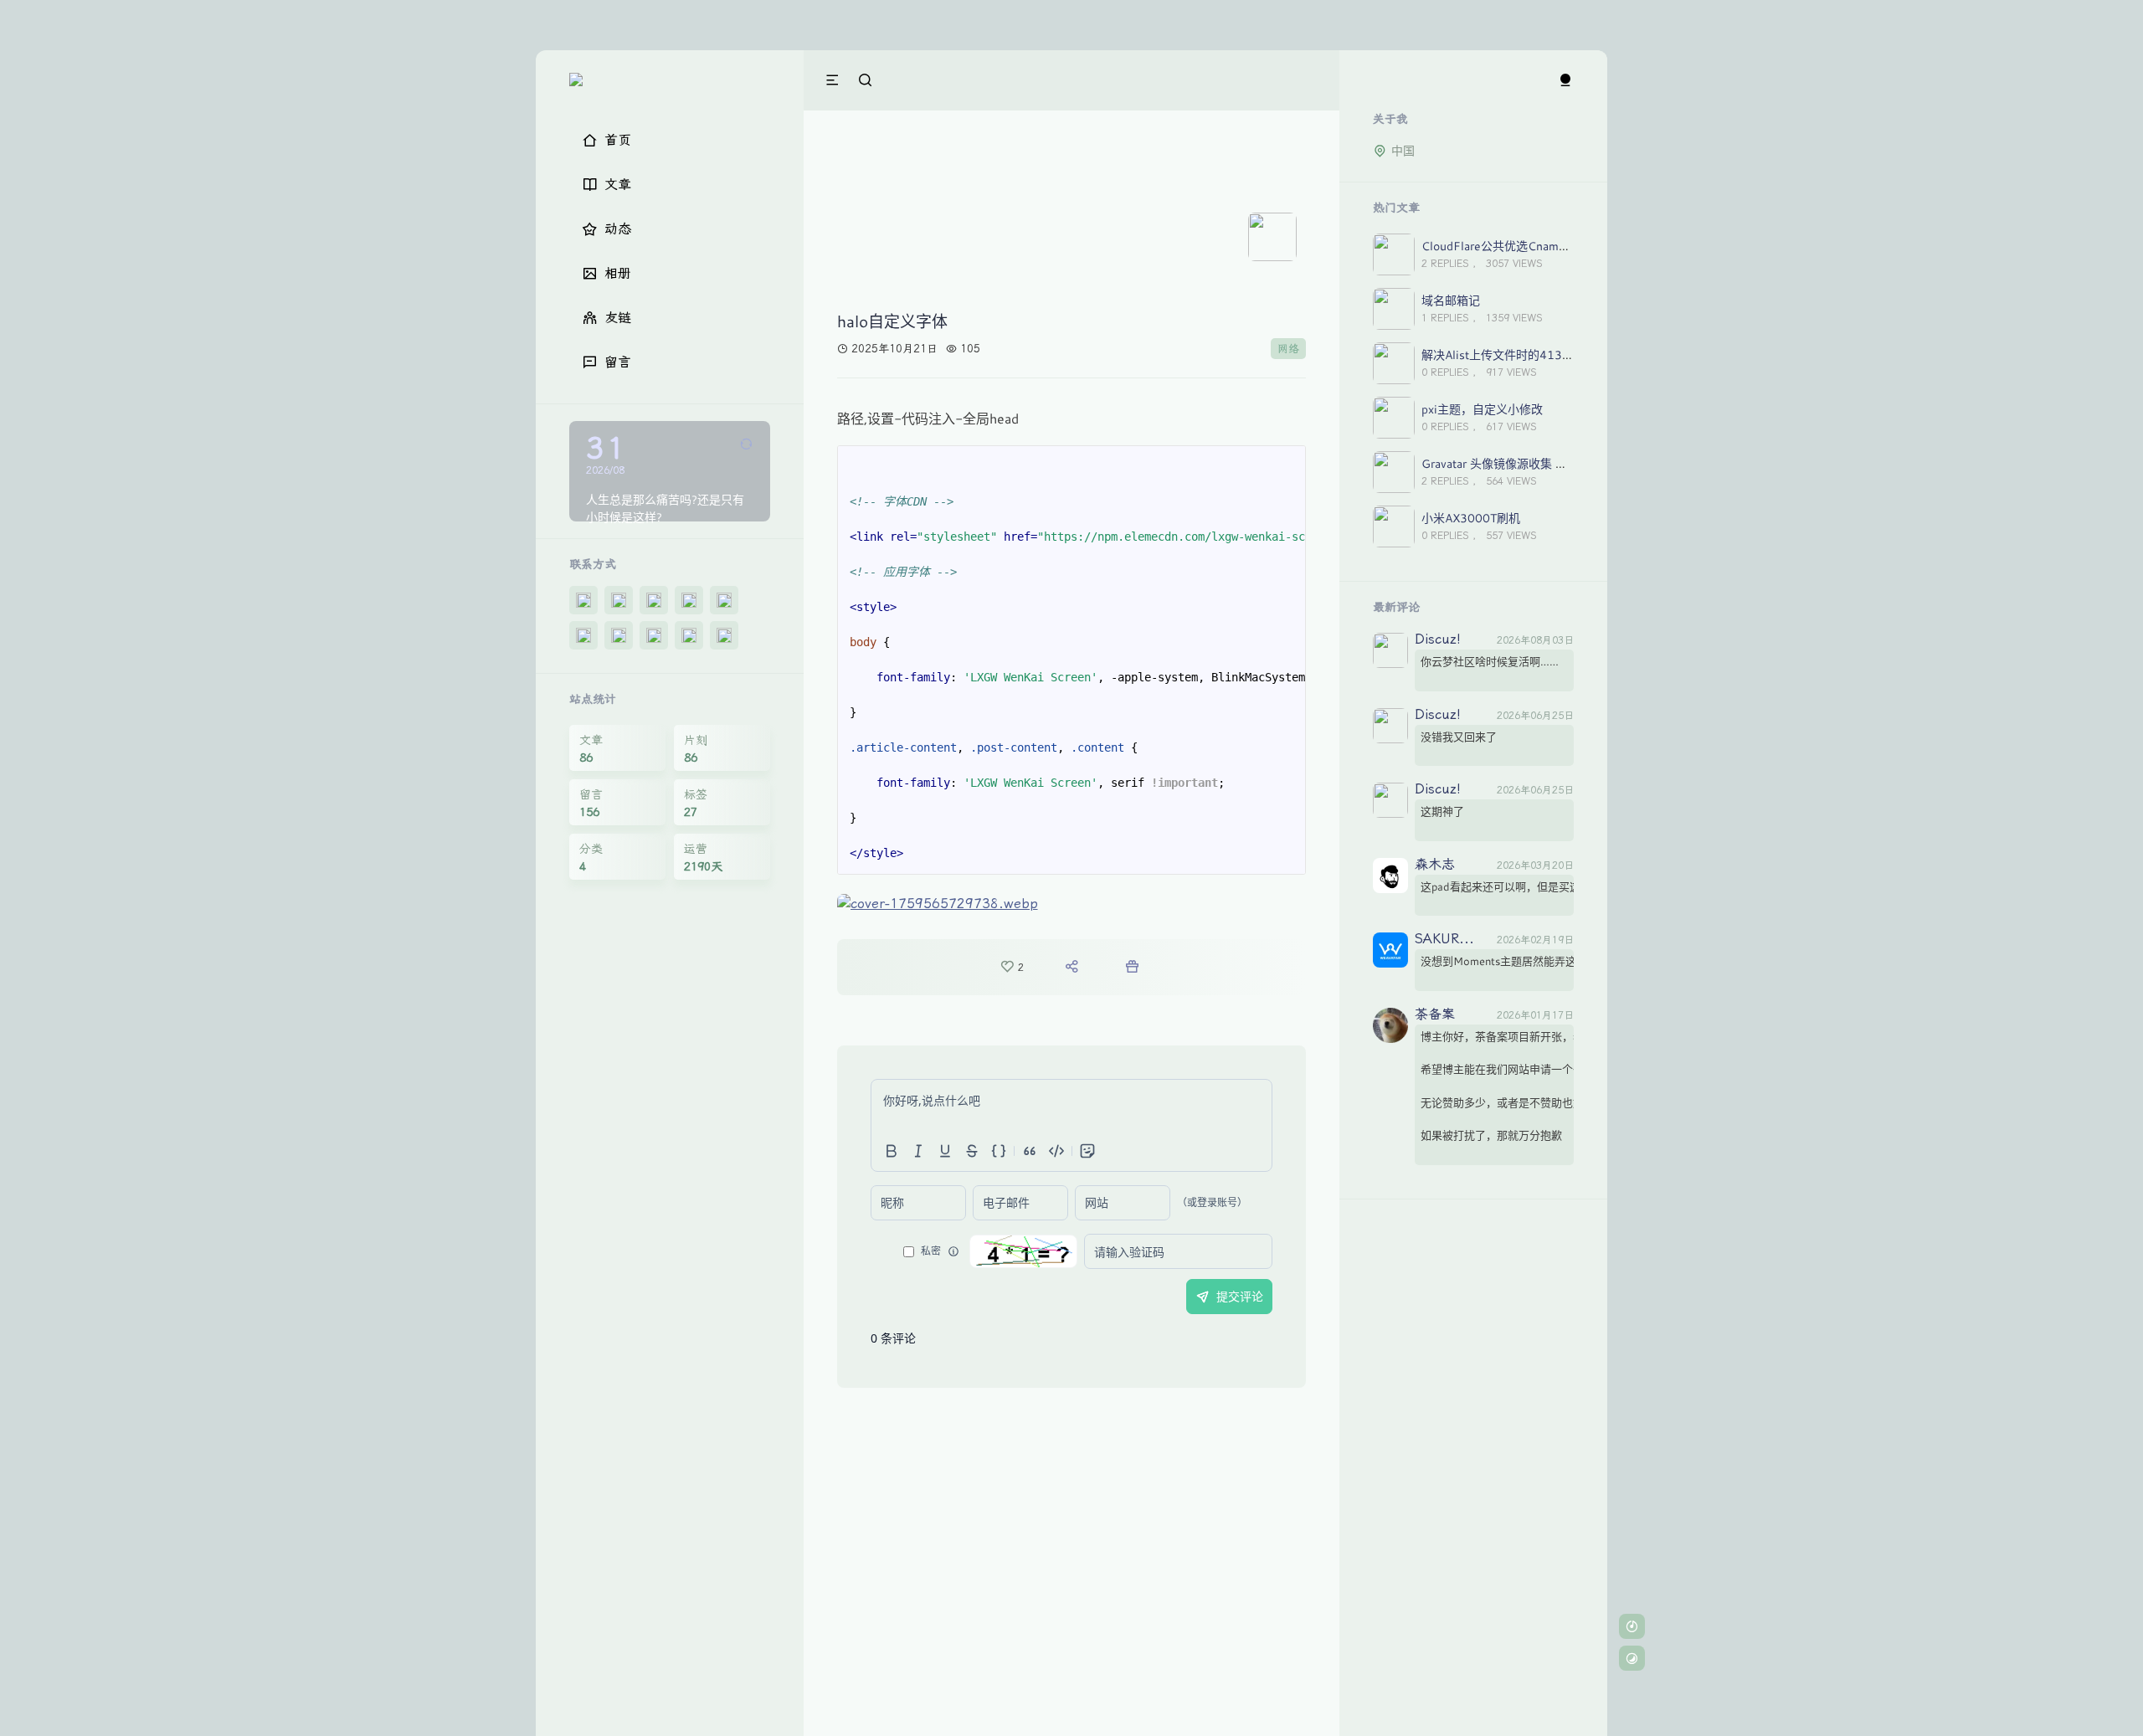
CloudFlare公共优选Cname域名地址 (1517, 246)
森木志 (1435, 865)
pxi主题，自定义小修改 (1482, 409)
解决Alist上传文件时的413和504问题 (1521, 354)
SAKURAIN (1447, 940)
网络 (1288, 349)
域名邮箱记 (1451, 300)
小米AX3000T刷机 (1471, 518)
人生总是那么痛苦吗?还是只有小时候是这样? (665, 508)
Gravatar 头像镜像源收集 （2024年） (1521, 463)
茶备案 (1435, 1015)
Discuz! (1438, 640)
